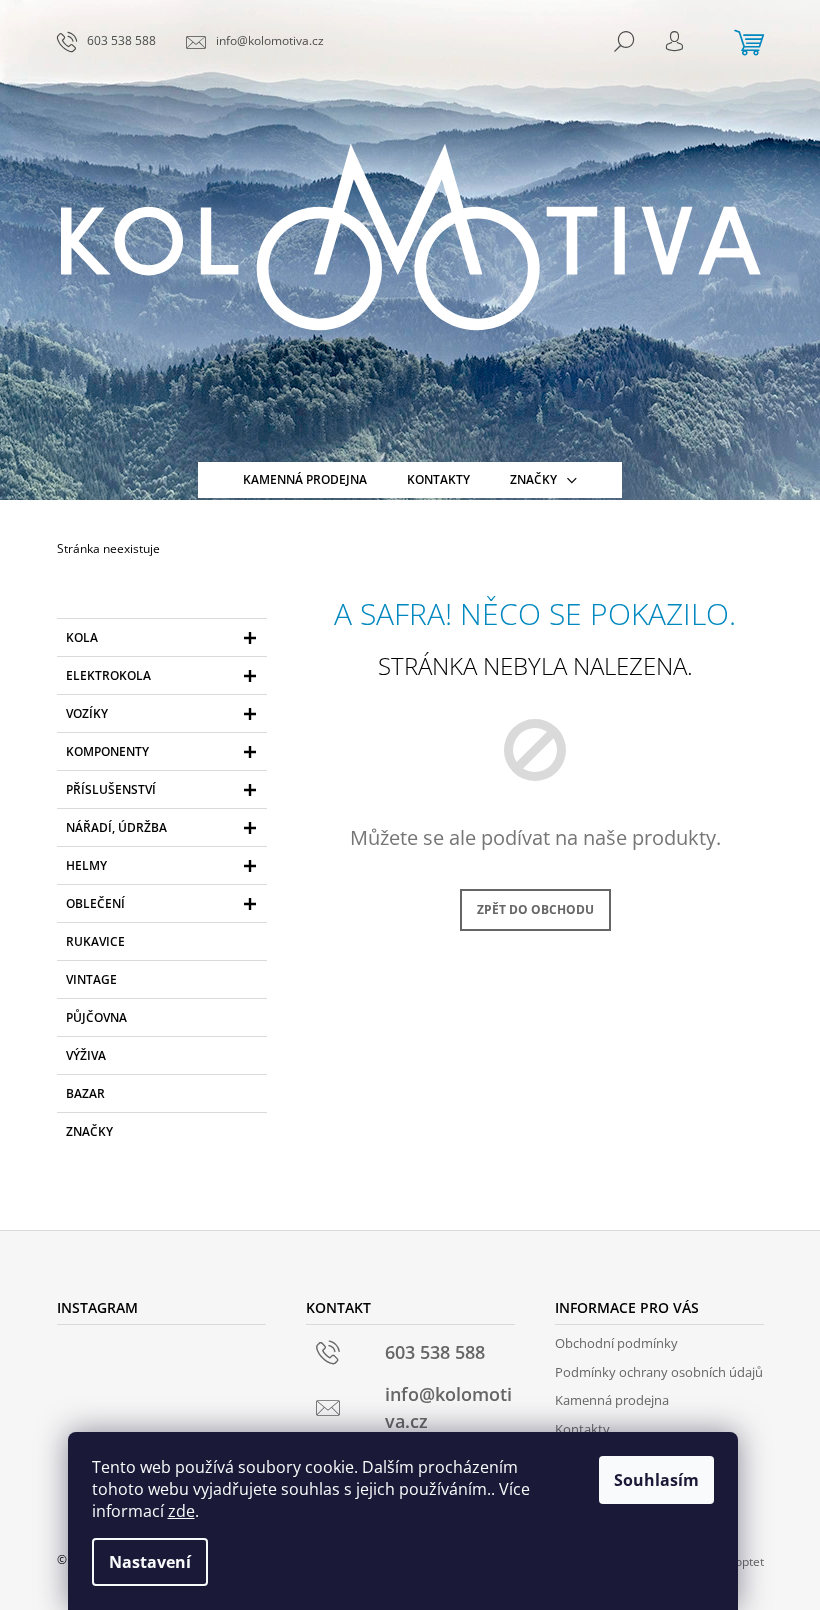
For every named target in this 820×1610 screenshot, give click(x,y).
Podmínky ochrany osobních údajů (659, 1372)
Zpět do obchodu (535, 909)
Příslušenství (111, 789)
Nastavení (150, 1562)
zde (181, 1511)
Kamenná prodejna (612, 1400)
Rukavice (95, 941)
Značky (89, 1131)
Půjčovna (96, 1017)
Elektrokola (108, 675)
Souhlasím (656, 1480)
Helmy (86, 865)
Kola (82, 637)
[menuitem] (305, 480)
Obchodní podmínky (616, 1343)
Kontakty (582, 1429)
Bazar (85, 1093)
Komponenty (107, 751)
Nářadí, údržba (116, 827)
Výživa (86, 1055)
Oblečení (95, 903)
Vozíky (87, 713)
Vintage (91, 979)
